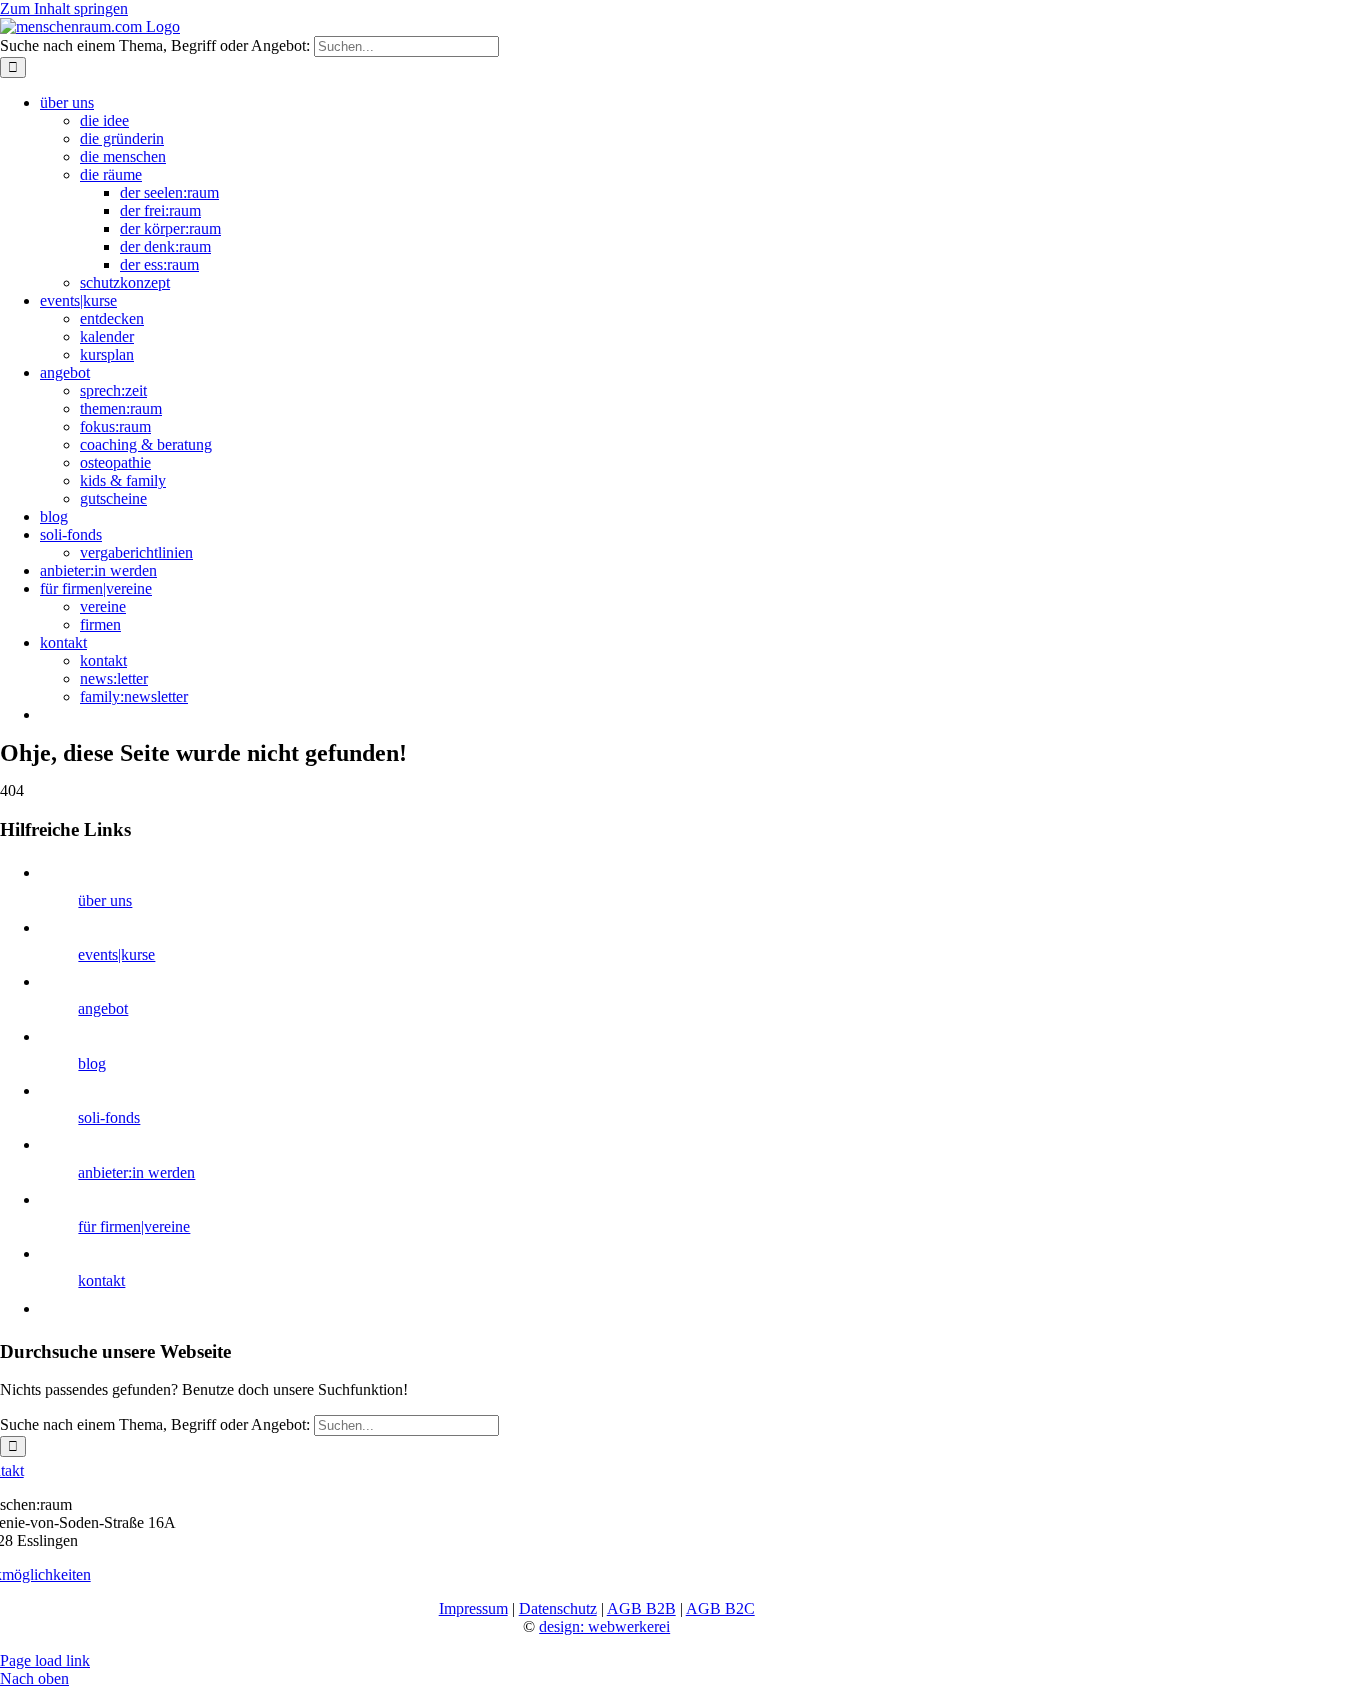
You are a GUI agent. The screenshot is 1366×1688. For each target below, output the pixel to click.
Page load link (45, 1660)
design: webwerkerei (604, 1626)
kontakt (101, 1280)
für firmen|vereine (134, 1226)
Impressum (473, 1608)
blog (92, 1063)
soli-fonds (109, 1117)
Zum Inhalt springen (64, 8)
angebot (103, 1008)
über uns (105, 900)
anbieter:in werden (136, 1172)
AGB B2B (641, 1608)
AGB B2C (720, 1608)
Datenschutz (558, 1608)
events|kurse (116, 954)
